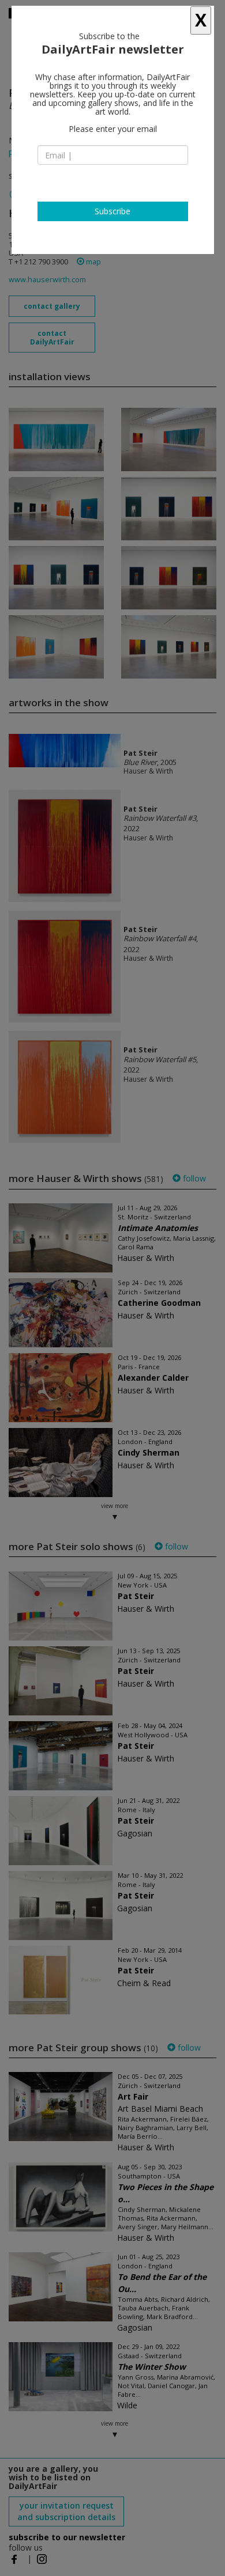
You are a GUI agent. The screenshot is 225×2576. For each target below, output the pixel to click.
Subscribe (112, 211)
